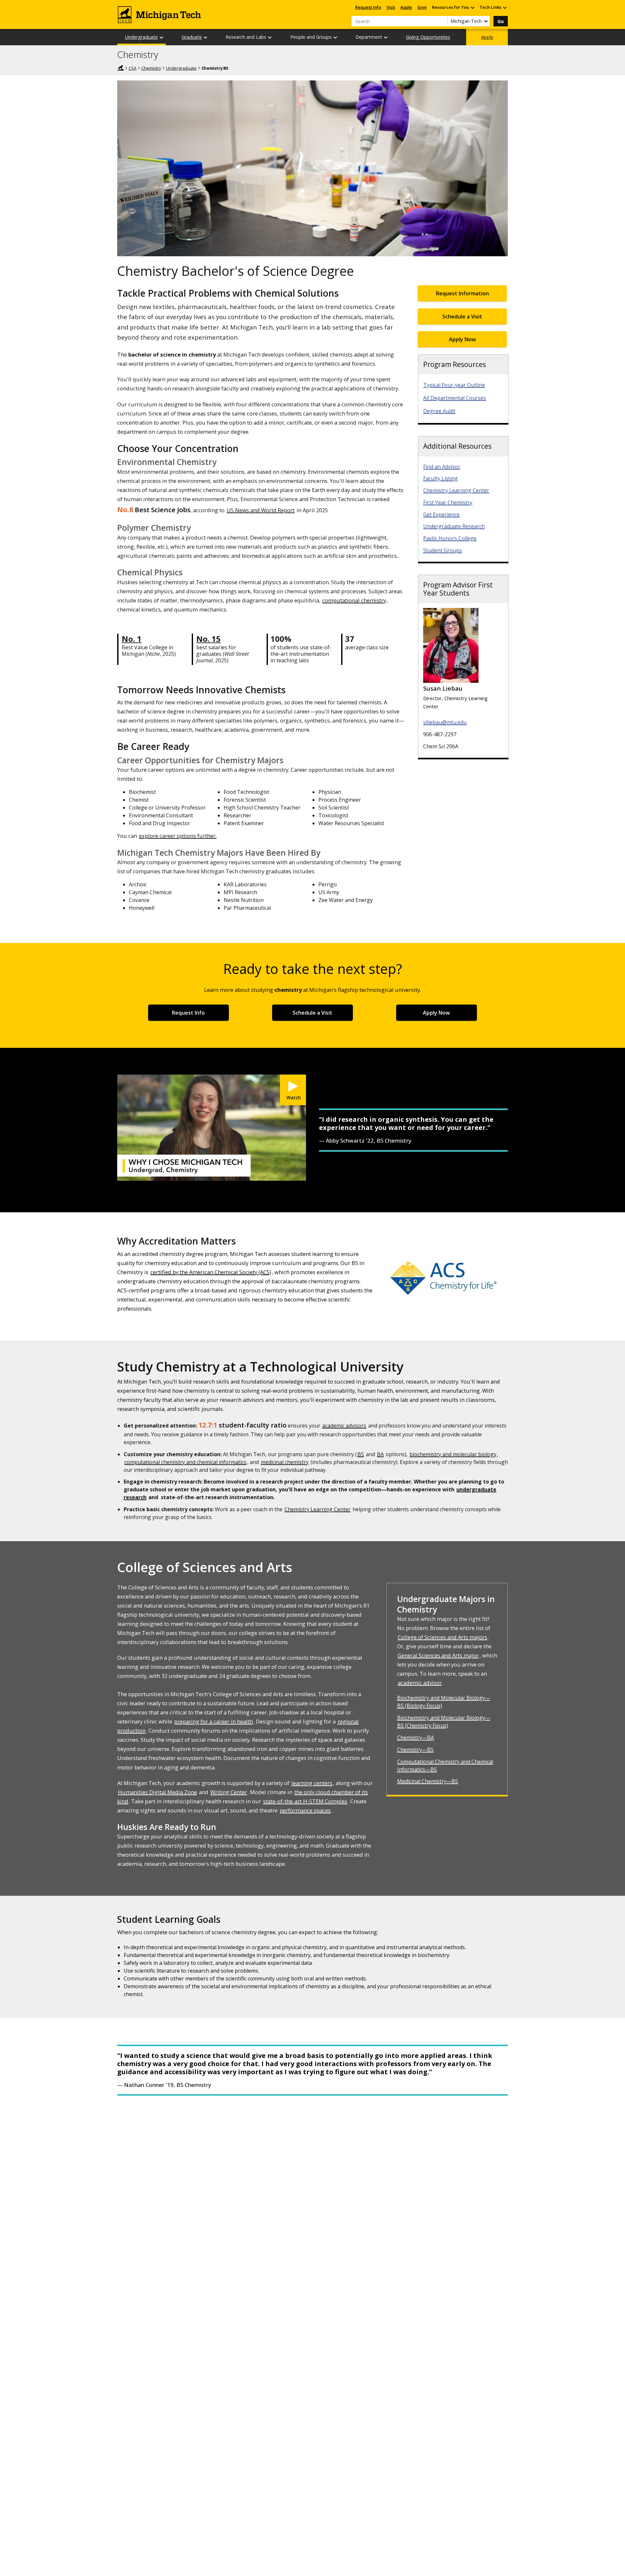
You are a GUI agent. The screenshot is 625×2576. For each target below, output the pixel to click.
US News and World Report (261, 510)
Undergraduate (141, 37)
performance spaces (305, 1810)
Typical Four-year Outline (454, 385)
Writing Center (229, 1792)
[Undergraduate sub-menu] (162, 37)
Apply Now (462, 339)
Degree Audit (439, 411)
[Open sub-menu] (472, 7)
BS (361, 1454)
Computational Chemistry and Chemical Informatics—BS (445, 1766)
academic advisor (420, 1683)
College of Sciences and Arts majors (443, 1637)
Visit (391, 7)
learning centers (312, 1783)
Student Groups (443, 550)
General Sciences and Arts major (438, 1655)
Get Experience (441, 514)
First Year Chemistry (448, 502)
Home (120, 68)
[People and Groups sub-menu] (336, 37)
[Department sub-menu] (386, 37)
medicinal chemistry (285, 1462)
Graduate (192, 37)
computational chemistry (354, 600)
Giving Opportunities (428, 37)
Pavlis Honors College (450, 538)
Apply (406, 7)
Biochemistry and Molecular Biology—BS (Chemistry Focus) (444, 1722)
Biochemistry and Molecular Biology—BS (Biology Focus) (444, 1702)
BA (380, 1454)
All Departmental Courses (455, 398)
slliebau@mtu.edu (445, 722)
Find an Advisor (442, 467)
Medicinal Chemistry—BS (428, 1781)
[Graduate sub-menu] (206, 37)
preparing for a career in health (214, 1721)
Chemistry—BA (416, 1738)
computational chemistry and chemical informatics (185, 1462)
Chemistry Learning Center (456, 490)
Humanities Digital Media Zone (157, 1792)
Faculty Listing (441, 478)
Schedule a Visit (462, 317)
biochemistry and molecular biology (453, 1454)
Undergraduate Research (454, 526)
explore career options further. (178, 836)
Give (422, 7)
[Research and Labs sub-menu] (270, 37)
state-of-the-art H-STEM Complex (305, 1801)
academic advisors (344, 1426)
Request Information (462, 293)
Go (501, 21)
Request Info (368, 7)
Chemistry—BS (415, 1750)
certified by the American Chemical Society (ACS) (211, 1272)
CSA (132, 68)
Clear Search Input (443, 21)
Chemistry (138, 55)
